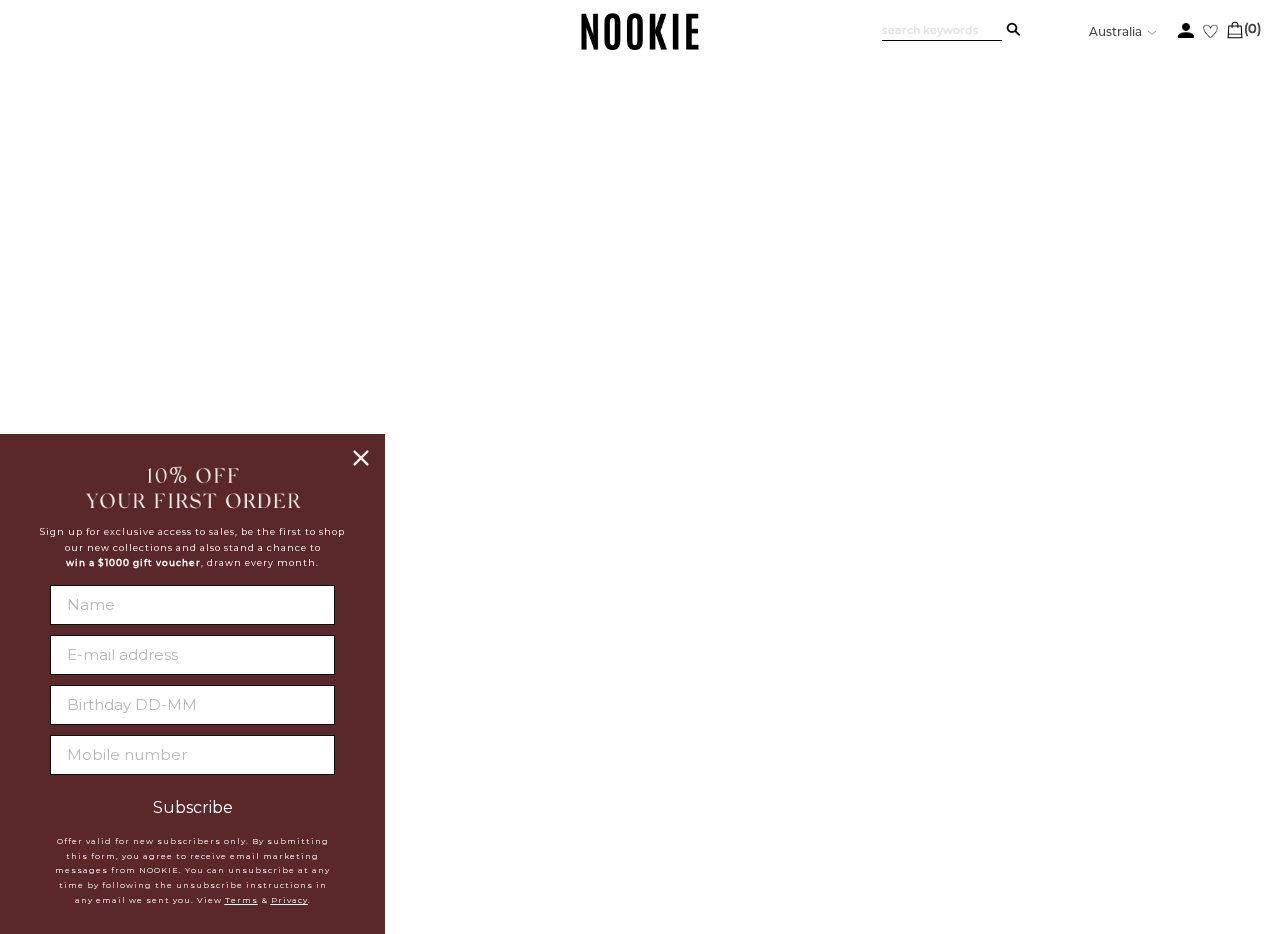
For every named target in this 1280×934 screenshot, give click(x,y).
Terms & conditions (509, 756)
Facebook (648, 656)
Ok (1212, 764)
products (808, 419)
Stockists (470, 681)
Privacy (289, 900)
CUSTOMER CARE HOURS (884, 714)
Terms (241, 900)
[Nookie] (640, 46)
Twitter (639, 680)
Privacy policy (492, 731)
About (456, 656)
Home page (587, 419)
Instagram (650, 704)
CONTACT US (830, 673)
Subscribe (193, 808)
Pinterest (647, 728)
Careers (465, 706)
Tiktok (633, 752)
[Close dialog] (361, 458)
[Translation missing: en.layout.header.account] (1186, 30)
